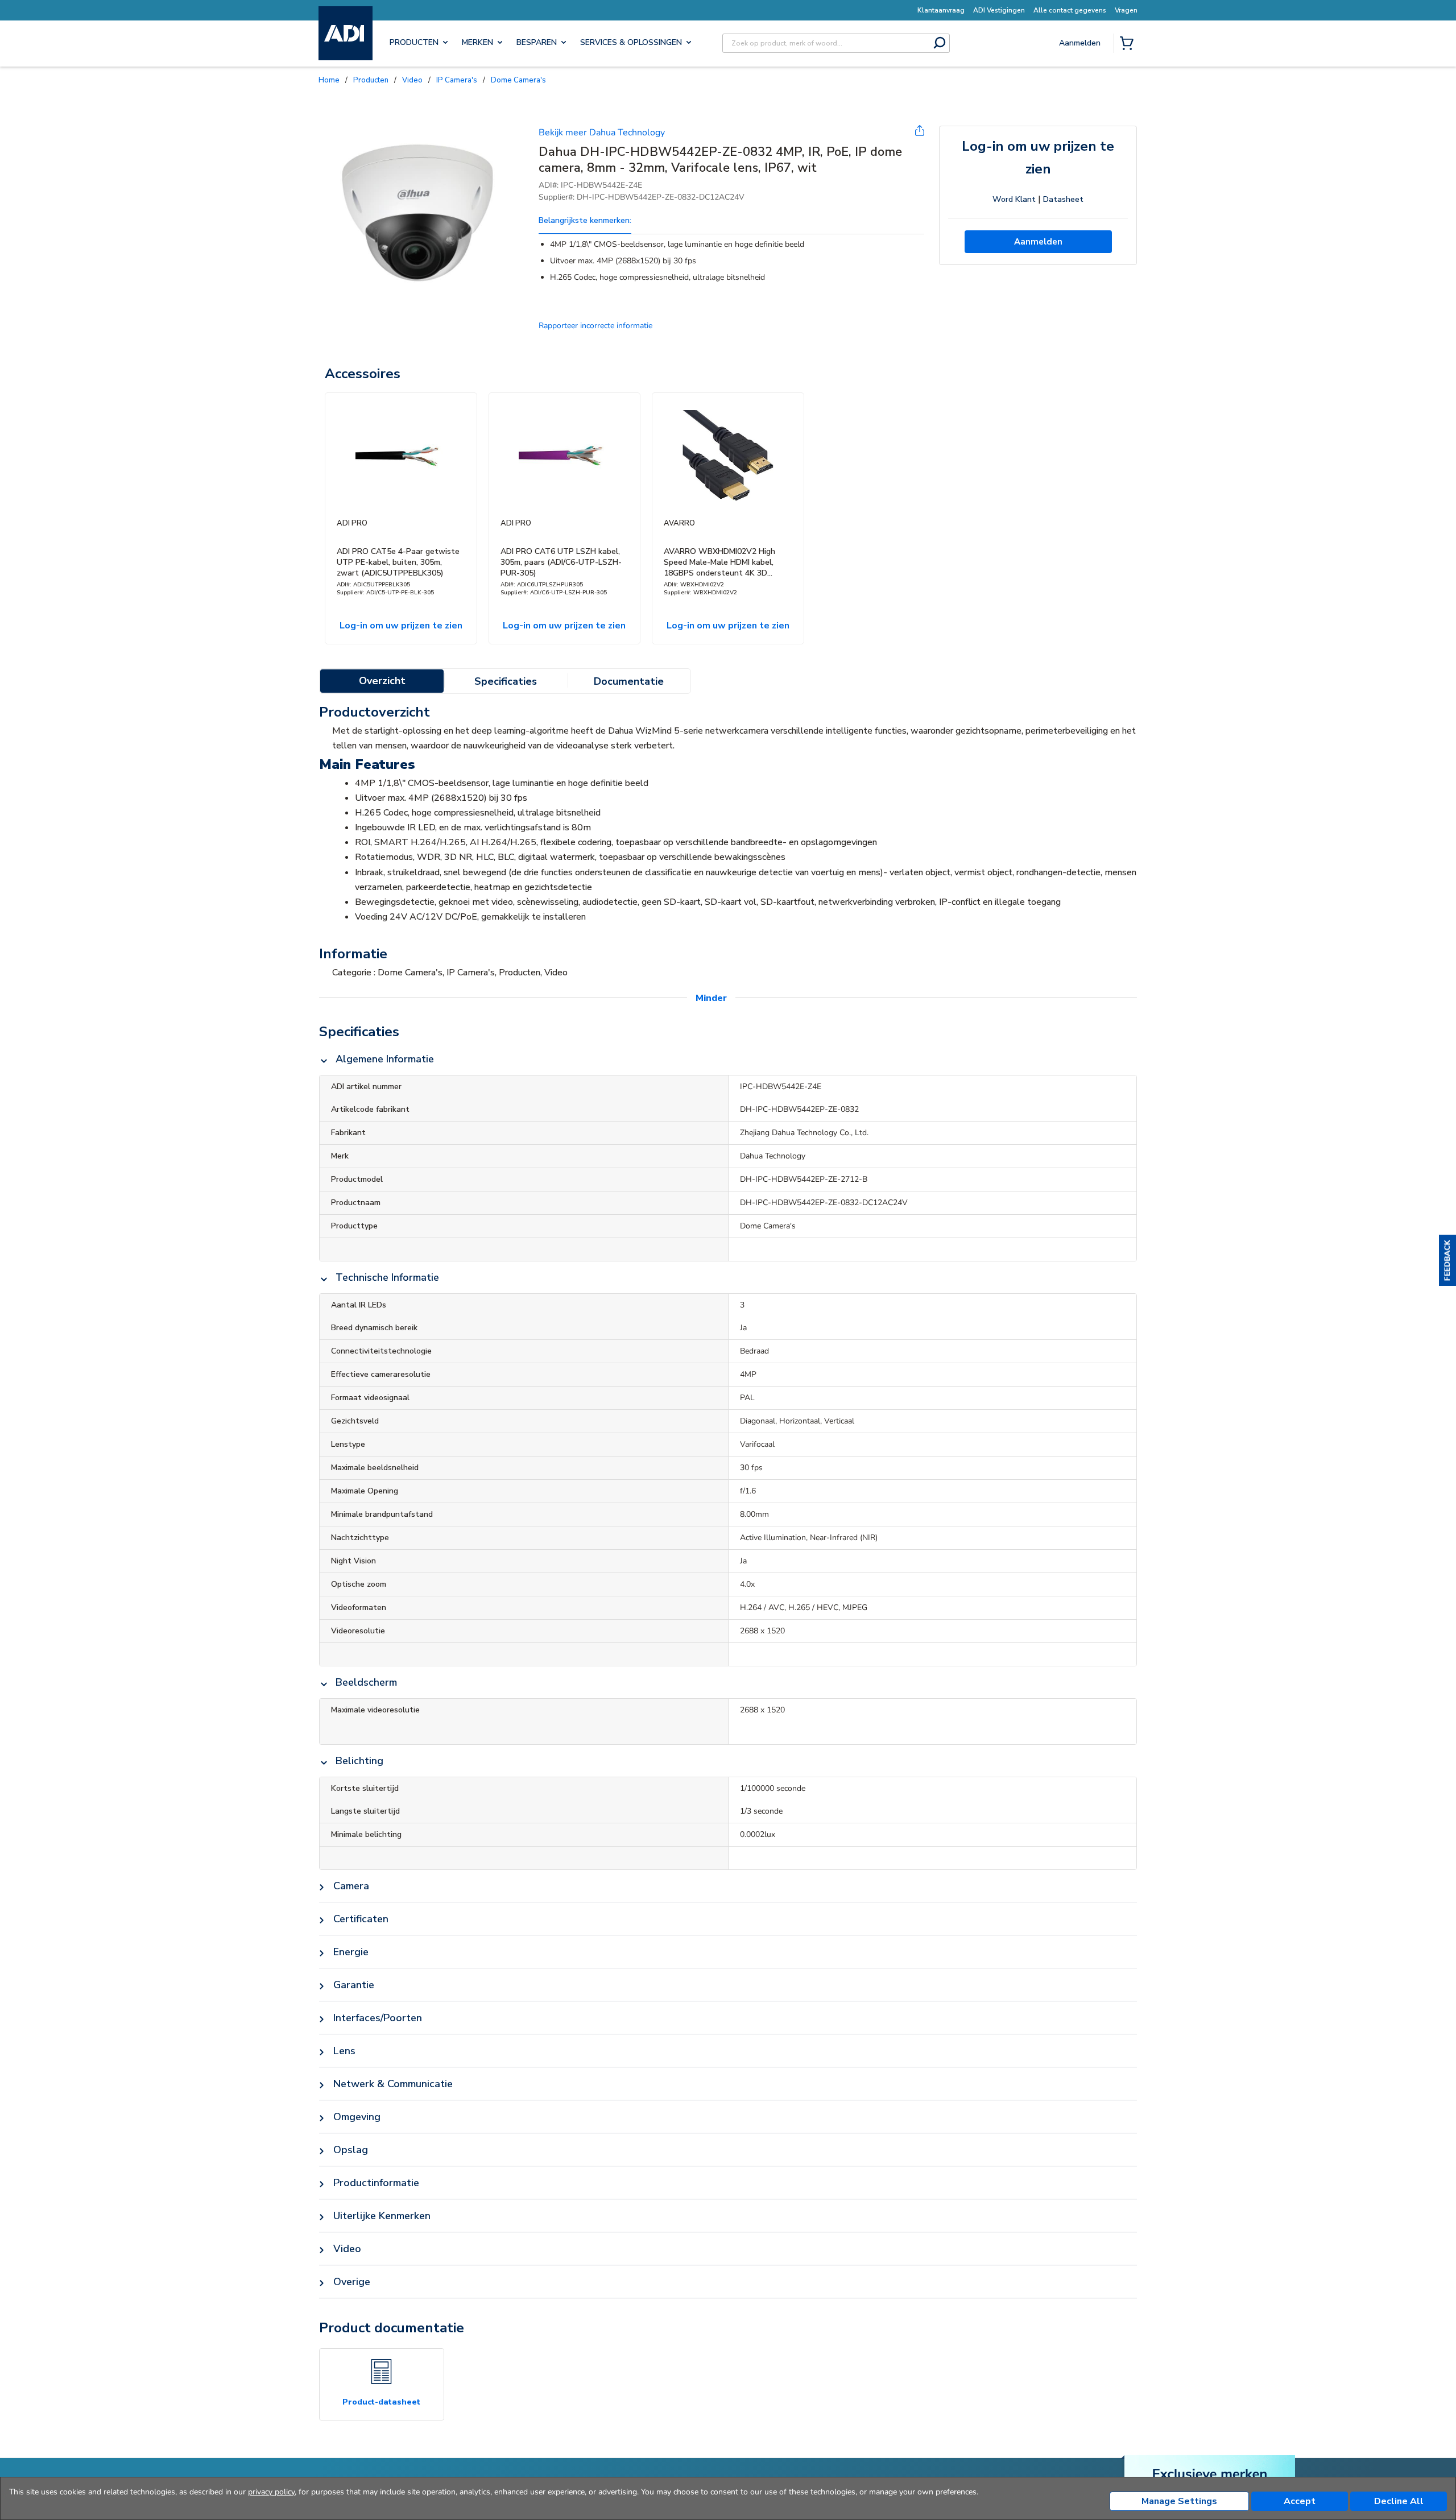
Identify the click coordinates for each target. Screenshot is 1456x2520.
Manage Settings (1179, 2501)
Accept (1300, 2501)
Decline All (1399, 2501)
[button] (1447, 1260)
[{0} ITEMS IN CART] (1129, 44)
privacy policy (271, 2492)
